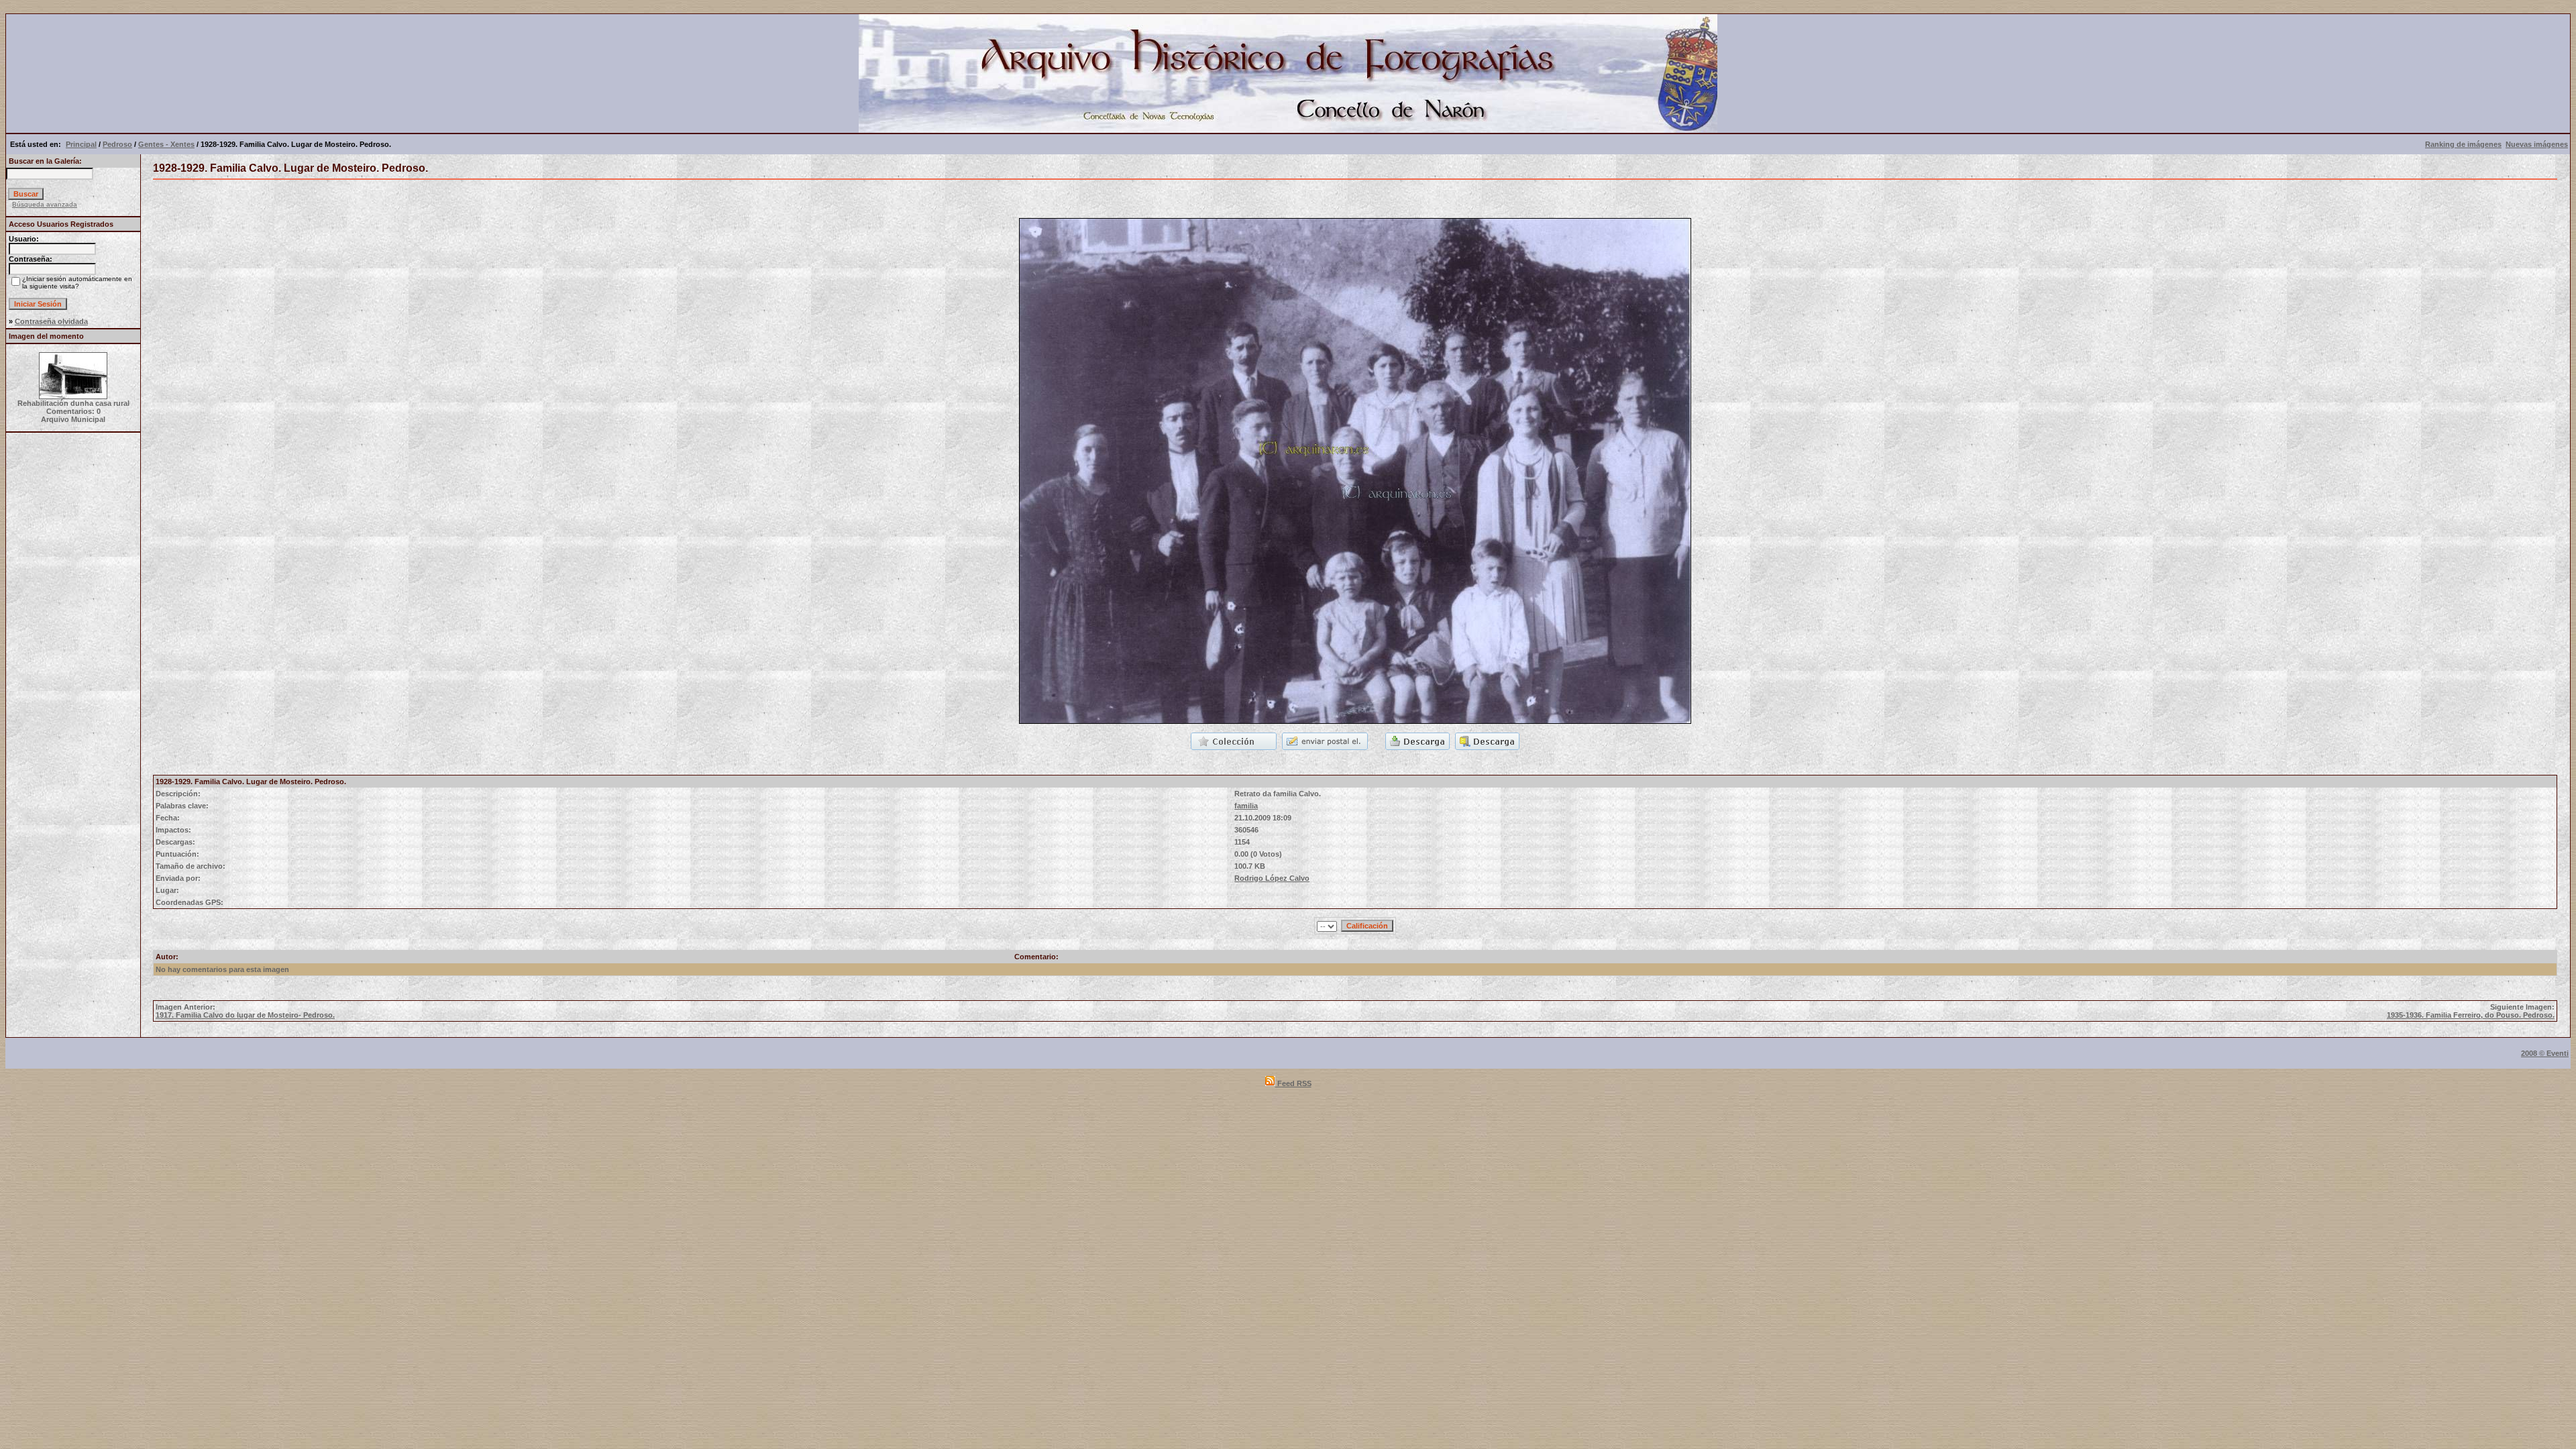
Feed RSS (1293, 1083)
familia (1246, 806)
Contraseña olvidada (51, 321)
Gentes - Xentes (166, 144)
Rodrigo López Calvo (1272, 878)
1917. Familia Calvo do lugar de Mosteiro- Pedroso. (245, 1015)
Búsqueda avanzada (45, 204)
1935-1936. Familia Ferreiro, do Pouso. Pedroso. (2471, 1015)
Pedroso (117, 144)
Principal (81, 144)
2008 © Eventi (2545, 1053)
